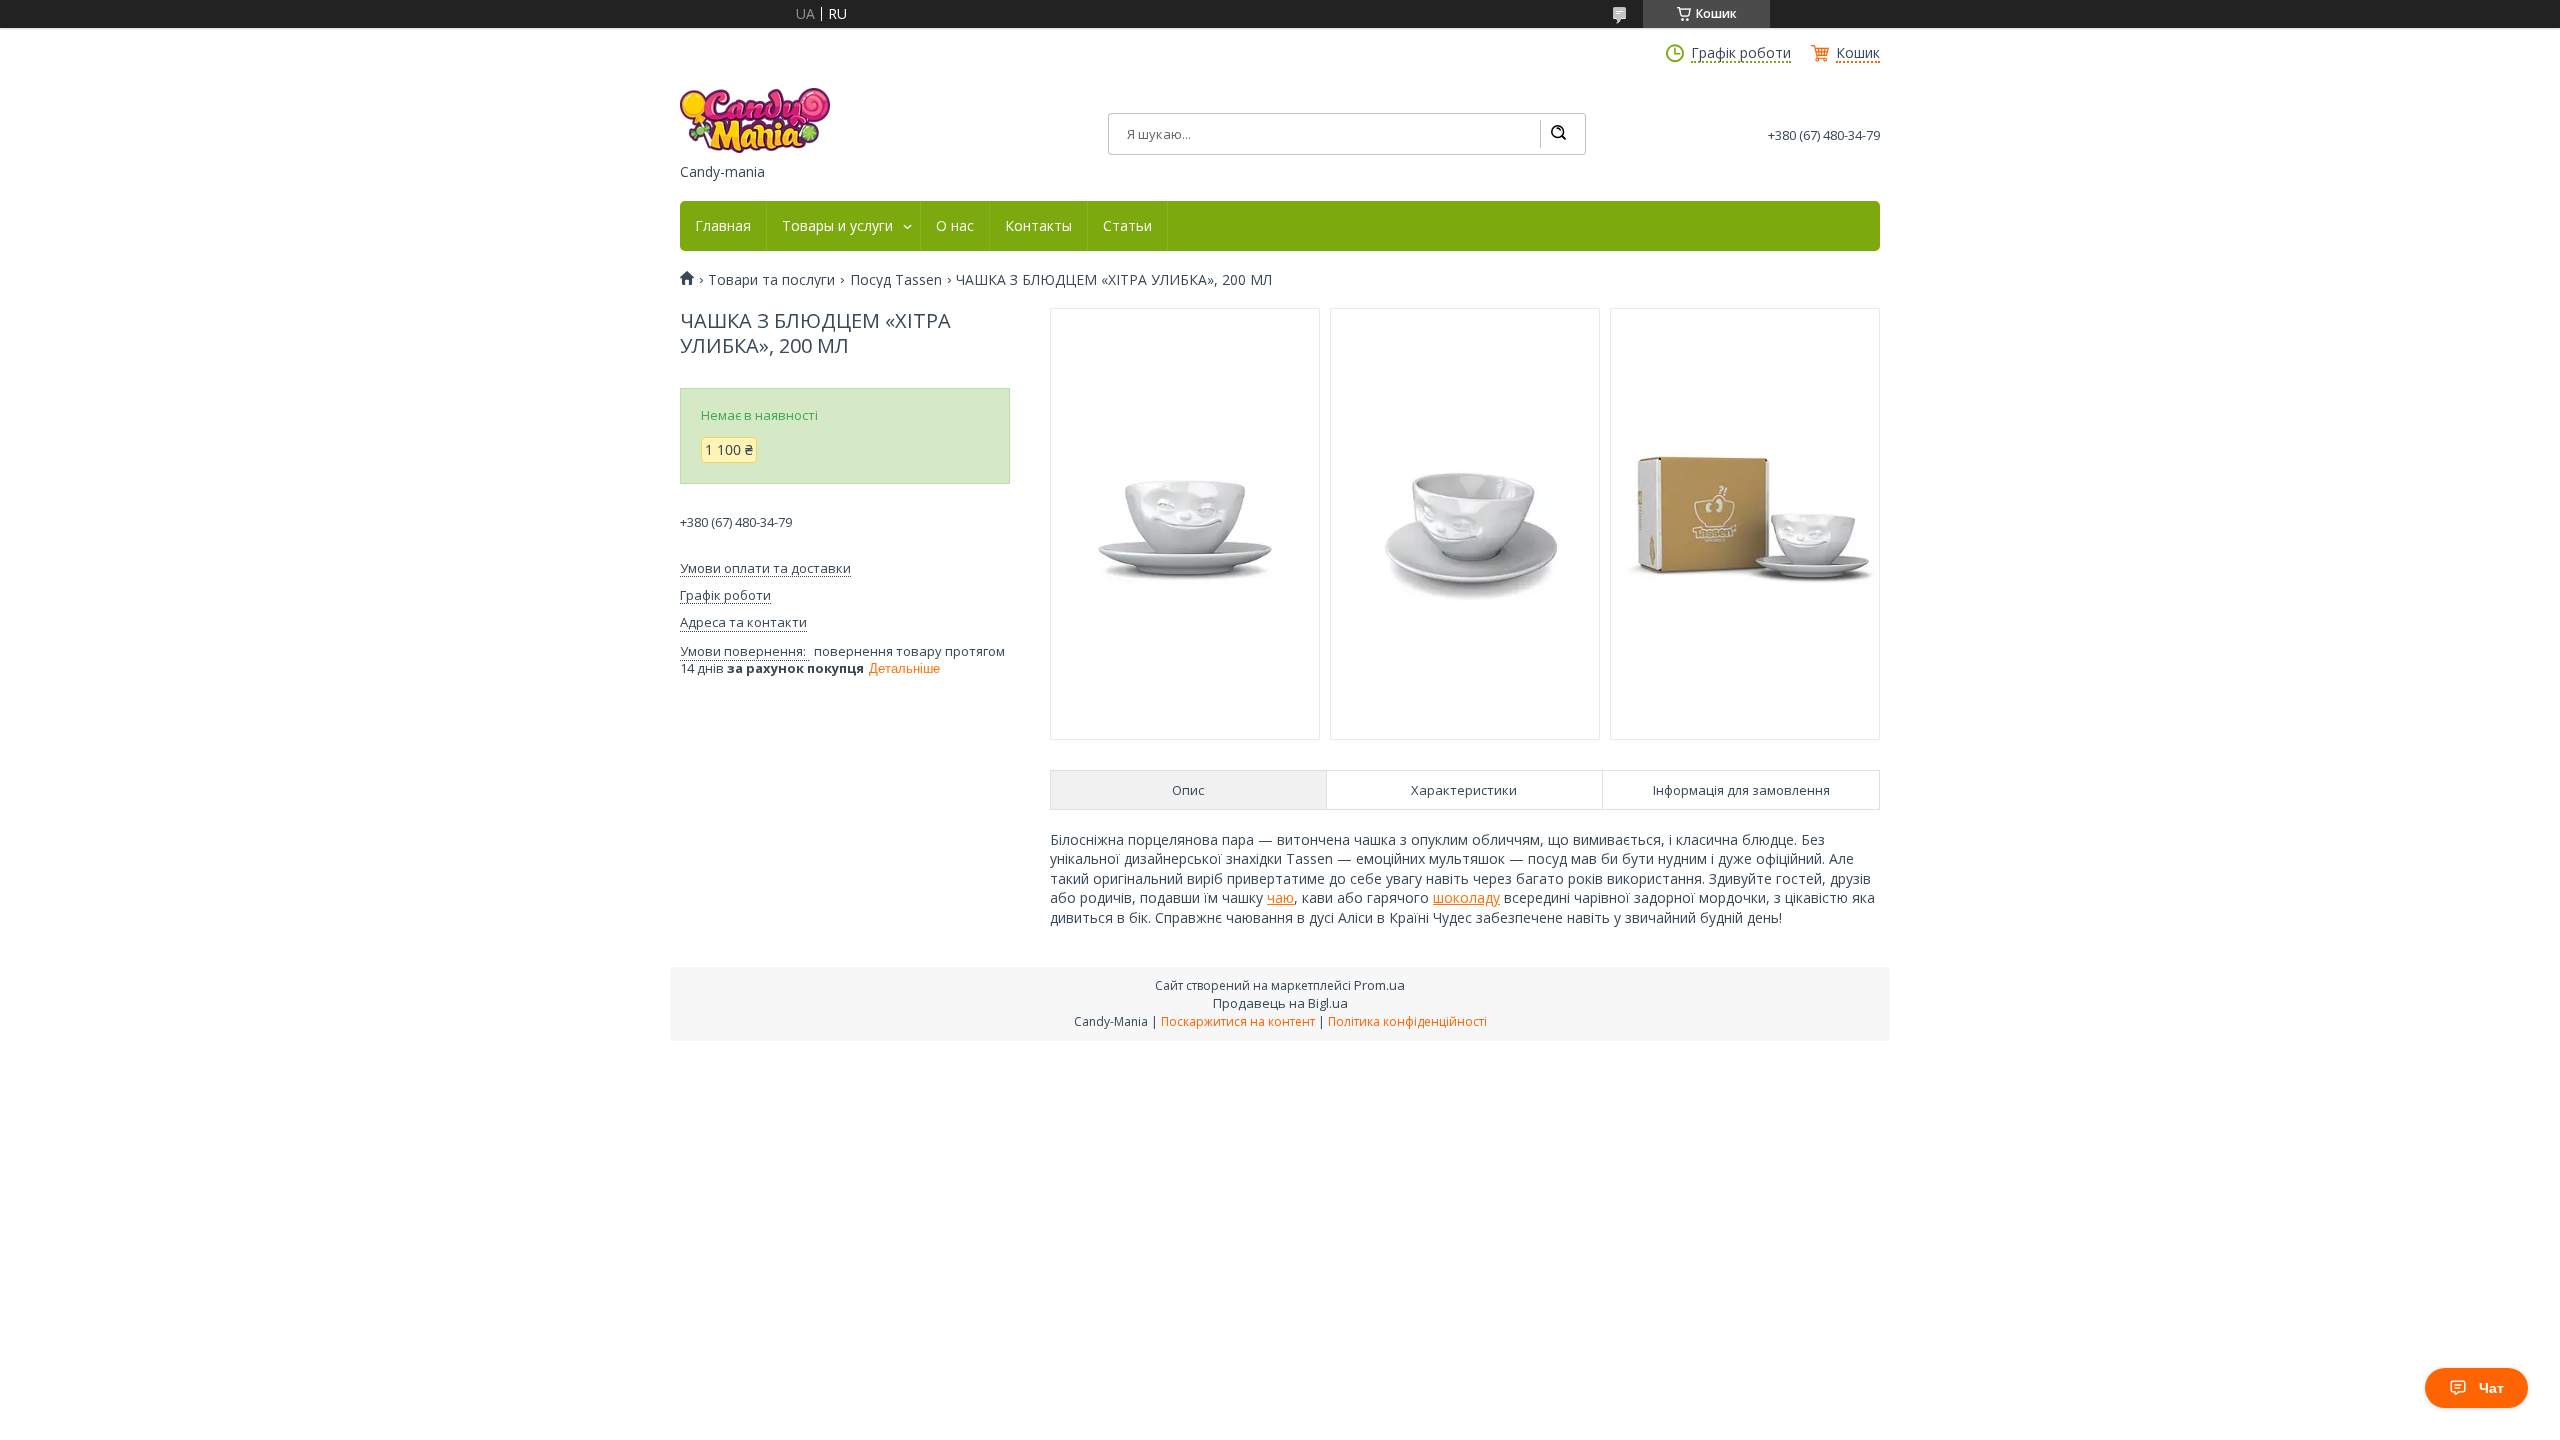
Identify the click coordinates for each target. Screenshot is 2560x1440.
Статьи (1127, 226)
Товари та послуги (771, 280)
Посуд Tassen (896, 280)
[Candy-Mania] (755, 120)
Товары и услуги (837, 226)
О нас (955, 226)
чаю (1280, 897)
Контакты (1038, 226)
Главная (723, 226)
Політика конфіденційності (1407, 1021)
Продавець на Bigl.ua (1280, 1003)
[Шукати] (1558, 134)
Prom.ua (1379, 985)
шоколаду (1466, 897)
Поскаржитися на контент (1238, 1021)
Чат (2491, 1388)
